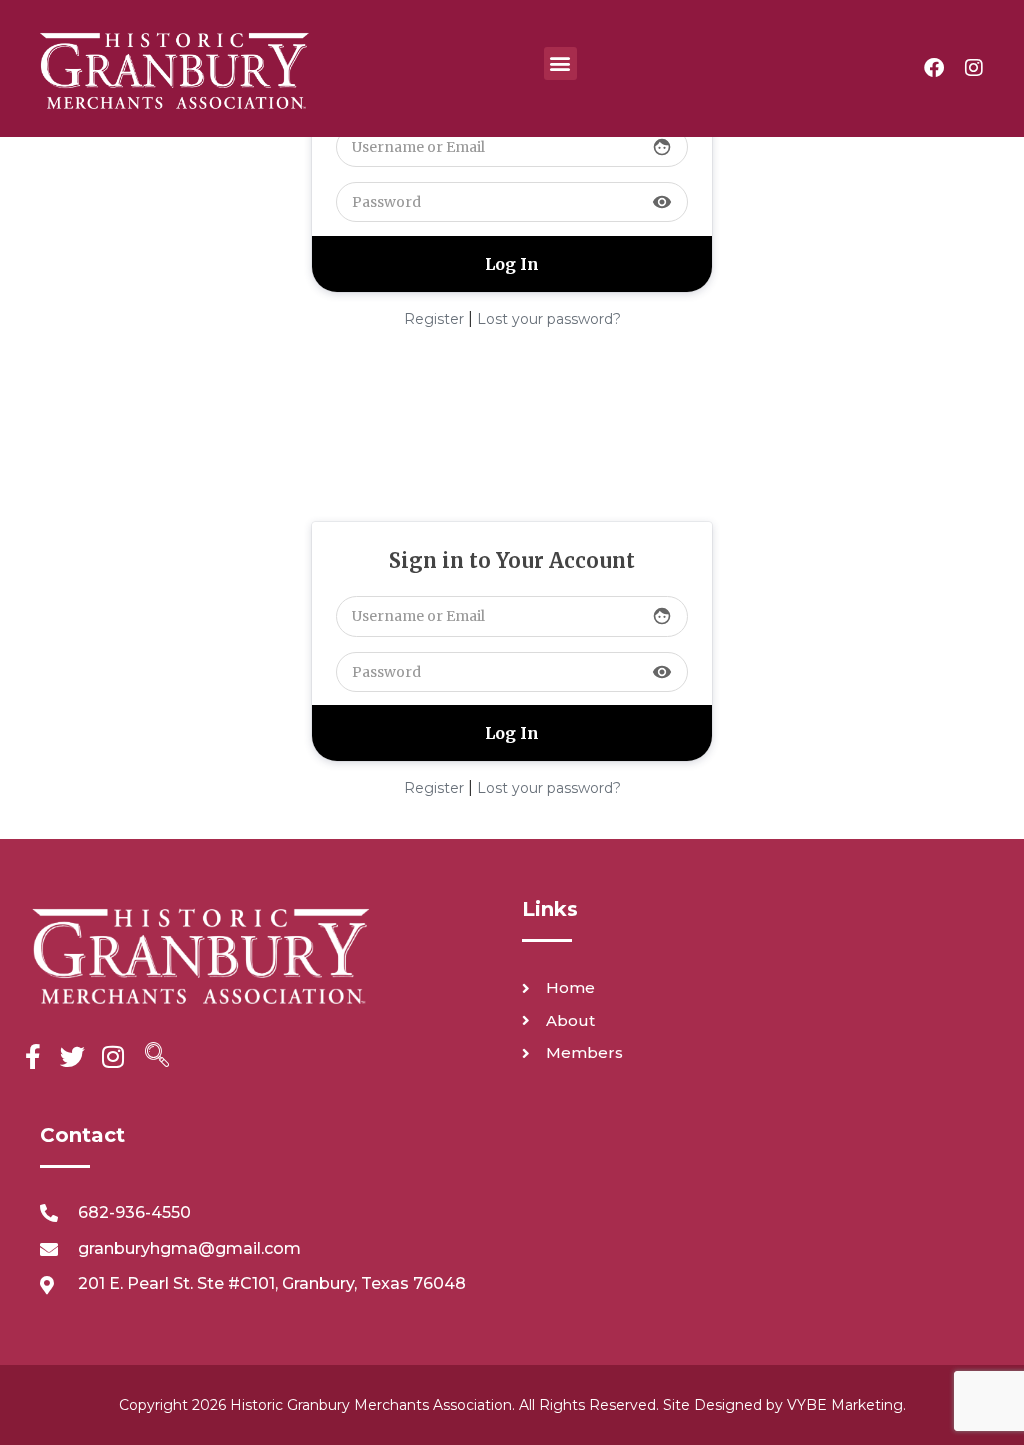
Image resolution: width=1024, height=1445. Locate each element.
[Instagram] (974, 68)
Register (434, 319)
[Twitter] (72, 1056)
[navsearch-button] (157, 1057)
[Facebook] (934, 68)
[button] (560, 63)
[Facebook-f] (32, 1056)
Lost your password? (549, 319)
